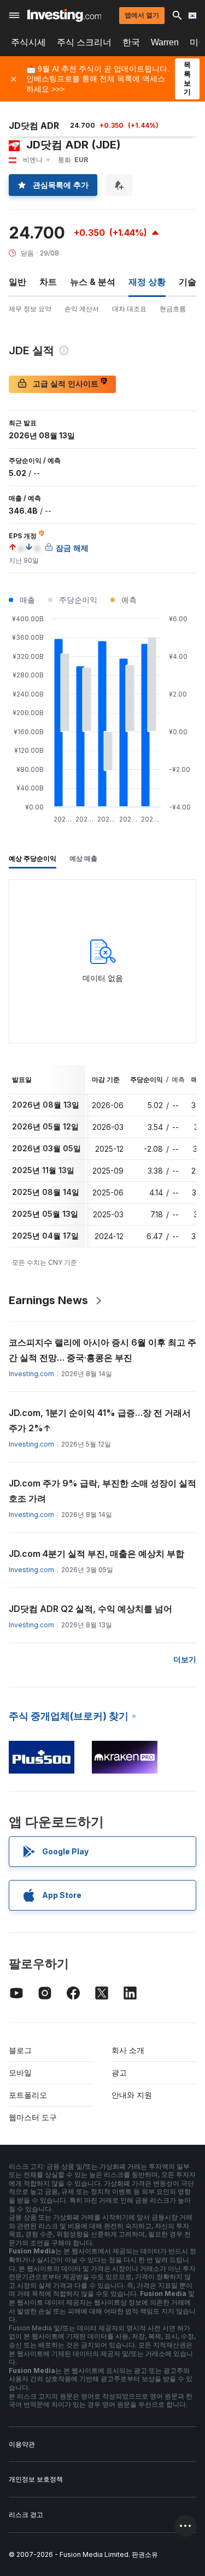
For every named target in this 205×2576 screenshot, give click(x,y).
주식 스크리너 (84, 42)
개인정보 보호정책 (36, 2479)
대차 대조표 (129, 309)
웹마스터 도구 (33, 2117)
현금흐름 (173, 309)
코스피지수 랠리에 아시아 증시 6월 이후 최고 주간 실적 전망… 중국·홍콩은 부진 (102, 1350)
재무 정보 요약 (30, 309)
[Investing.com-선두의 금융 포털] (64, 15)
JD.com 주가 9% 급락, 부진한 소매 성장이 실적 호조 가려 (102, 1491)
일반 (17, 282)
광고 (119, 2072)
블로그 (20, 2050)
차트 (48, 282)
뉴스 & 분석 (93, 282)
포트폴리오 (28, 2095)
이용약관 (22, 2444)
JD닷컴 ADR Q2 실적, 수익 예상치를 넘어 (90, 1609)
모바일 (20, 2072)
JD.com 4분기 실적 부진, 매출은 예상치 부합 (96, 1554)
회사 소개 (128, 2050)
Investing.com (31, 1374)
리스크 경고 (26, 2515)
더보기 (185, 1659)
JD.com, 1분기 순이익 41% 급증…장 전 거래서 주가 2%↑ (100, 1420)
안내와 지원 (132, 2095)
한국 (131, 42)
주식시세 (28, 42)
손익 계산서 (82, 309)
